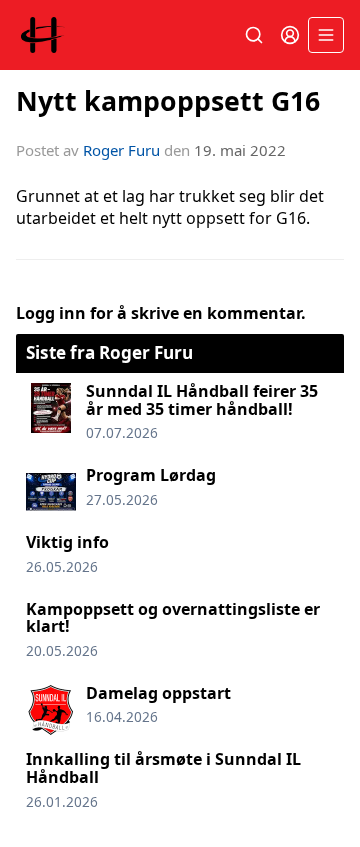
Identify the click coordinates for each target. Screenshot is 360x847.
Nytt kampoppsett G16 (168, 100)
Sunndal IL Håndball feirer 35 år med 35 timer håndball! (202, 400)
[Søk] (254, 35)
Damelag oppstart (158, 693)
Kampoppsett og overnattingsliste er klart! (173, 618)
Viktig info (67, 542)
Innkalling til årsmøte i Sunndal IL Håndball (163, 768)
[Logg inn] (290, 35)
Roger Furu (121, 150)
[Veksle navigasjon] (326, 35)
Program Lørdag (151, 475)
